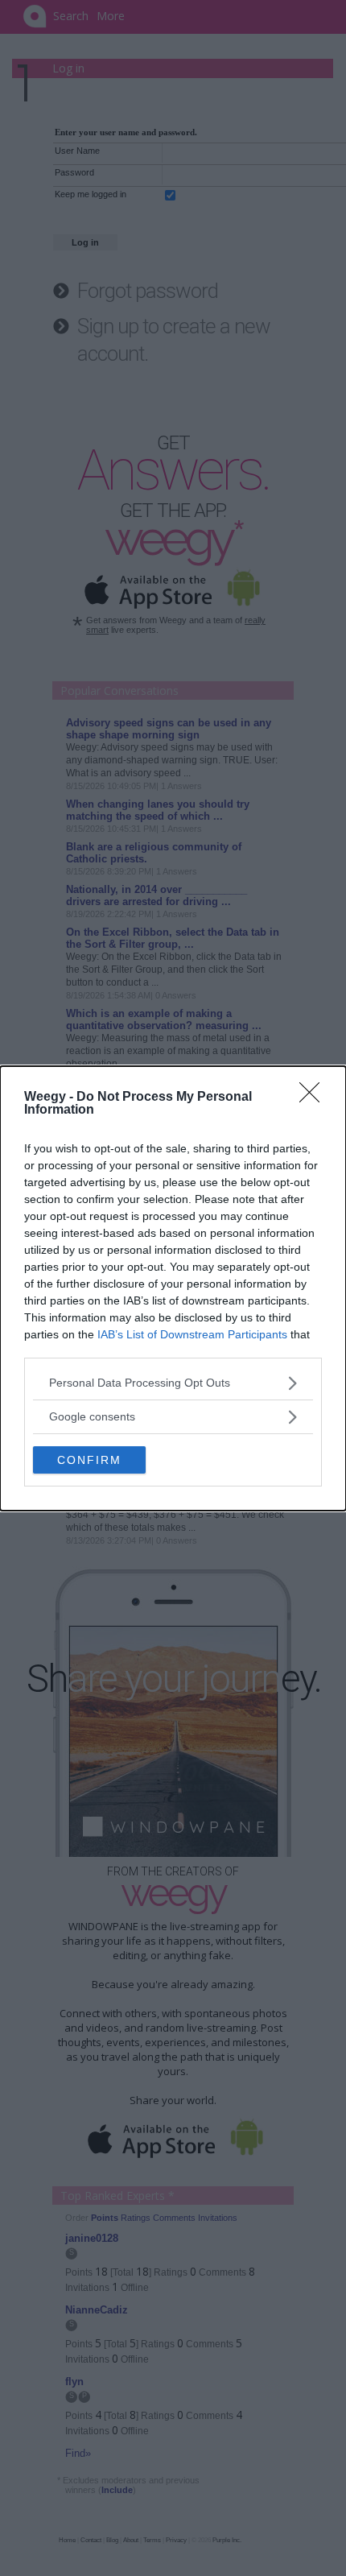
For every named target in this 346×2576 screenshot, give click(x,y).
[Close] (315, 1098)
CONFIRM (89, 1460)
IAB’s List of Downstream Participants (192, 1334)
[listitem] (173, 1383)
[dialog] (173, 1288)
